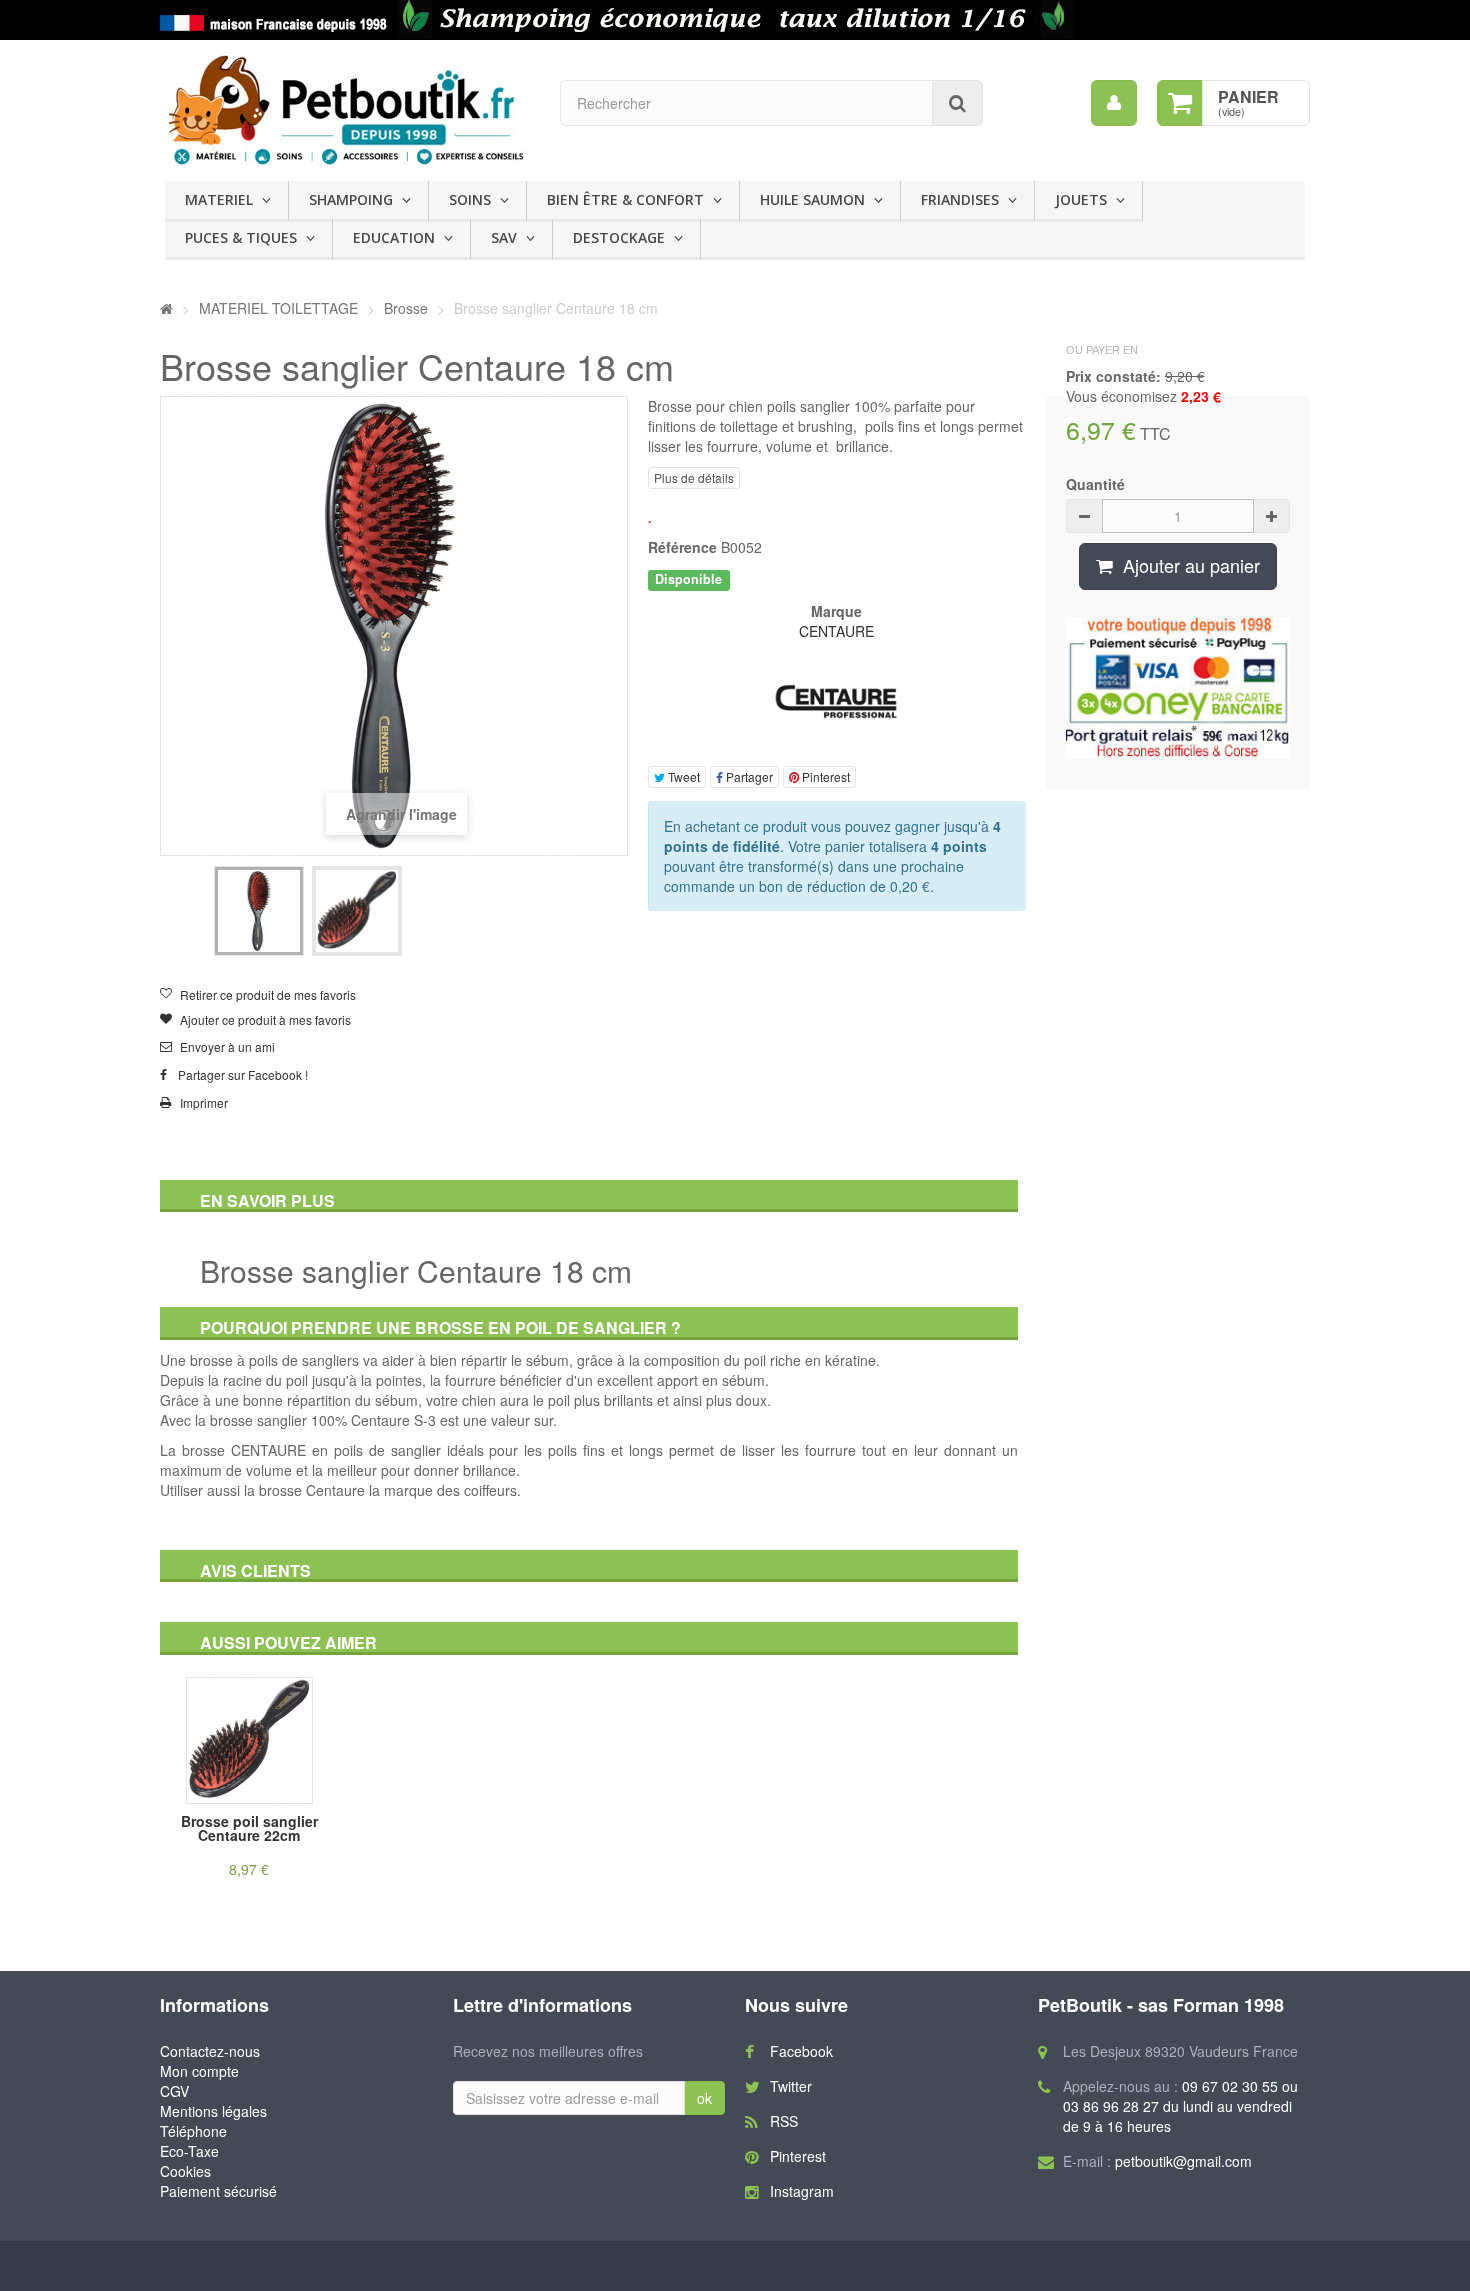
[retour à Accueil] (166, 308)
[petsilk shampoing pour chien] (735, 20)
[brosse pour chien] (259, 911)
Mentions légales (213, 2111)
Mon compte (199, 2071)
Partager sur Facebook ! (243, 1075)
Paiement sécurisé (218, 2191)
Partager (748, 776)
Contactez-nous (210, 2051)
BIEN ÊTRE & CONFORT (625, 199)
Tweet (682, 776)
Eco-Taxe (189, 2151)
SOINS (470, 199)
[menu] (1114, 103)
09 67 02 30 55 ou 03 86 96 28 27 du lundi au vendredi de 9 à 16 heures (1180, 2106)
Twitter (791, 2086)
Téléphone (193, 2131)
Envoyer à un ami (227, 1047)
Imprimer (204, 1103)
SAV (504, 237)
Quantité (1095, 484)
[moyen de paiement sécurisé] (1178, 687)
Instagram (802, 2191)
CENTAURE (836, 631)
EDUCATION (394, 237)
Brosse (408, 308)
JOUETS (1081, 199)
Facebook (801, 2051)
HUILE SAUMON (812, 199)
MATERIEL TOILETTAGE (278, 308)
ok (704, 2098)
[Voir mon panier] (1180, 103)
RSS (784, 2121)
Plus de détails (694, 477)
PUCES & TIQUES (241, 237)
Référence (682, 547)
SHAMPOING (351, 199)
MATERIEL (219, 199)
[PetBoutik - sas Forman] (345, 110)
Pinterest (824, 776)
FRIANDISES (960, 199)
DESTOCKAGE (619, 237)
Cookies (185, 2171)
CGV (174, 2091)
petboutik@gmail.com (1183, 2161)
